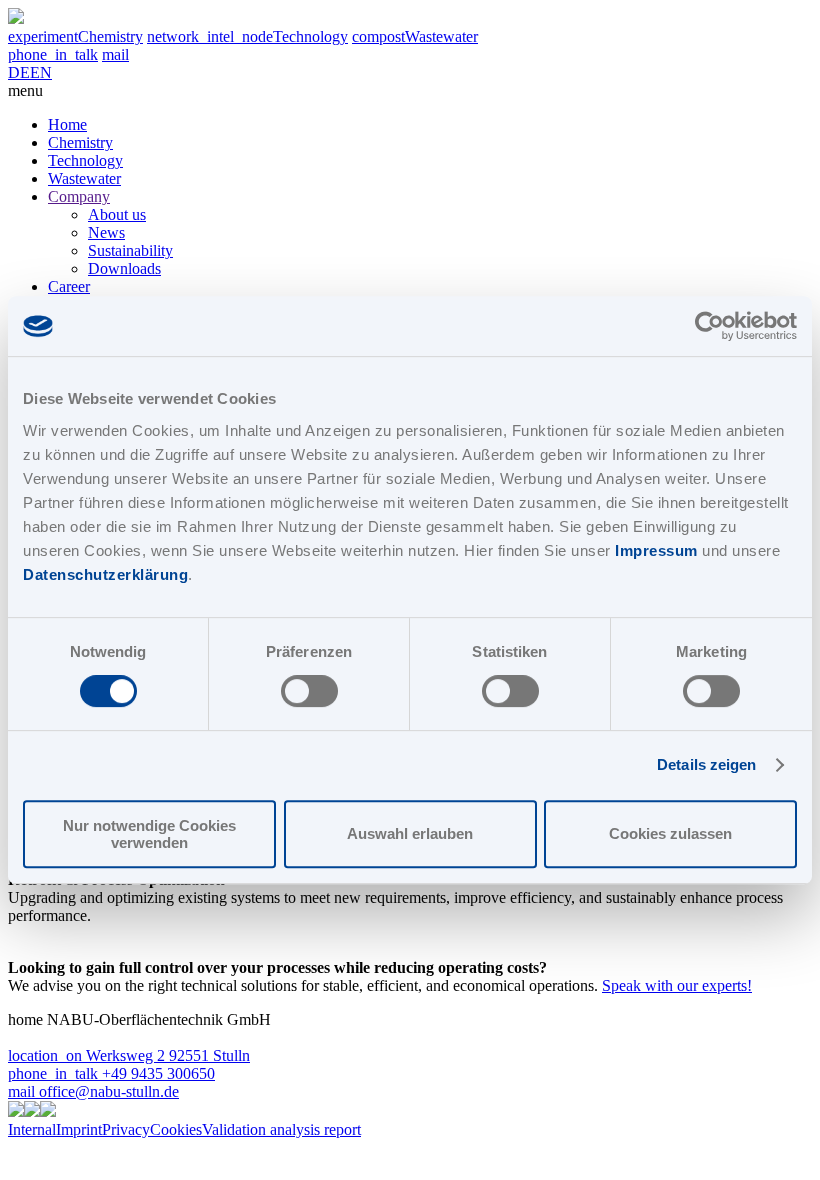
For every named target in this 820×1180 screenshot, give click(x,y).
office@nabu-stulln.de (93, 1091)
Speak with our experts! (677, 985)
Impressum (656, 550)
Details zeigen (706, 764)
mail (115, 54)
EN (41, 72)
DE (19, 72)
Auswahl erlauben (410, 833)
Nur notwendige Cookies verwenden (149, 834)
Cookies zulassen (670, 833)
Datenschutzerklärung (105, 574)
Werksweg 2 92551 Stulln (129, 1055)
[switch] (309, 691)
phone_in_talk (53, 54)
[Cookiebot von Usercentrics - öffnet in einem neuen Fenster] (709, 326)
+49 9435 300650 (111, 1073)
